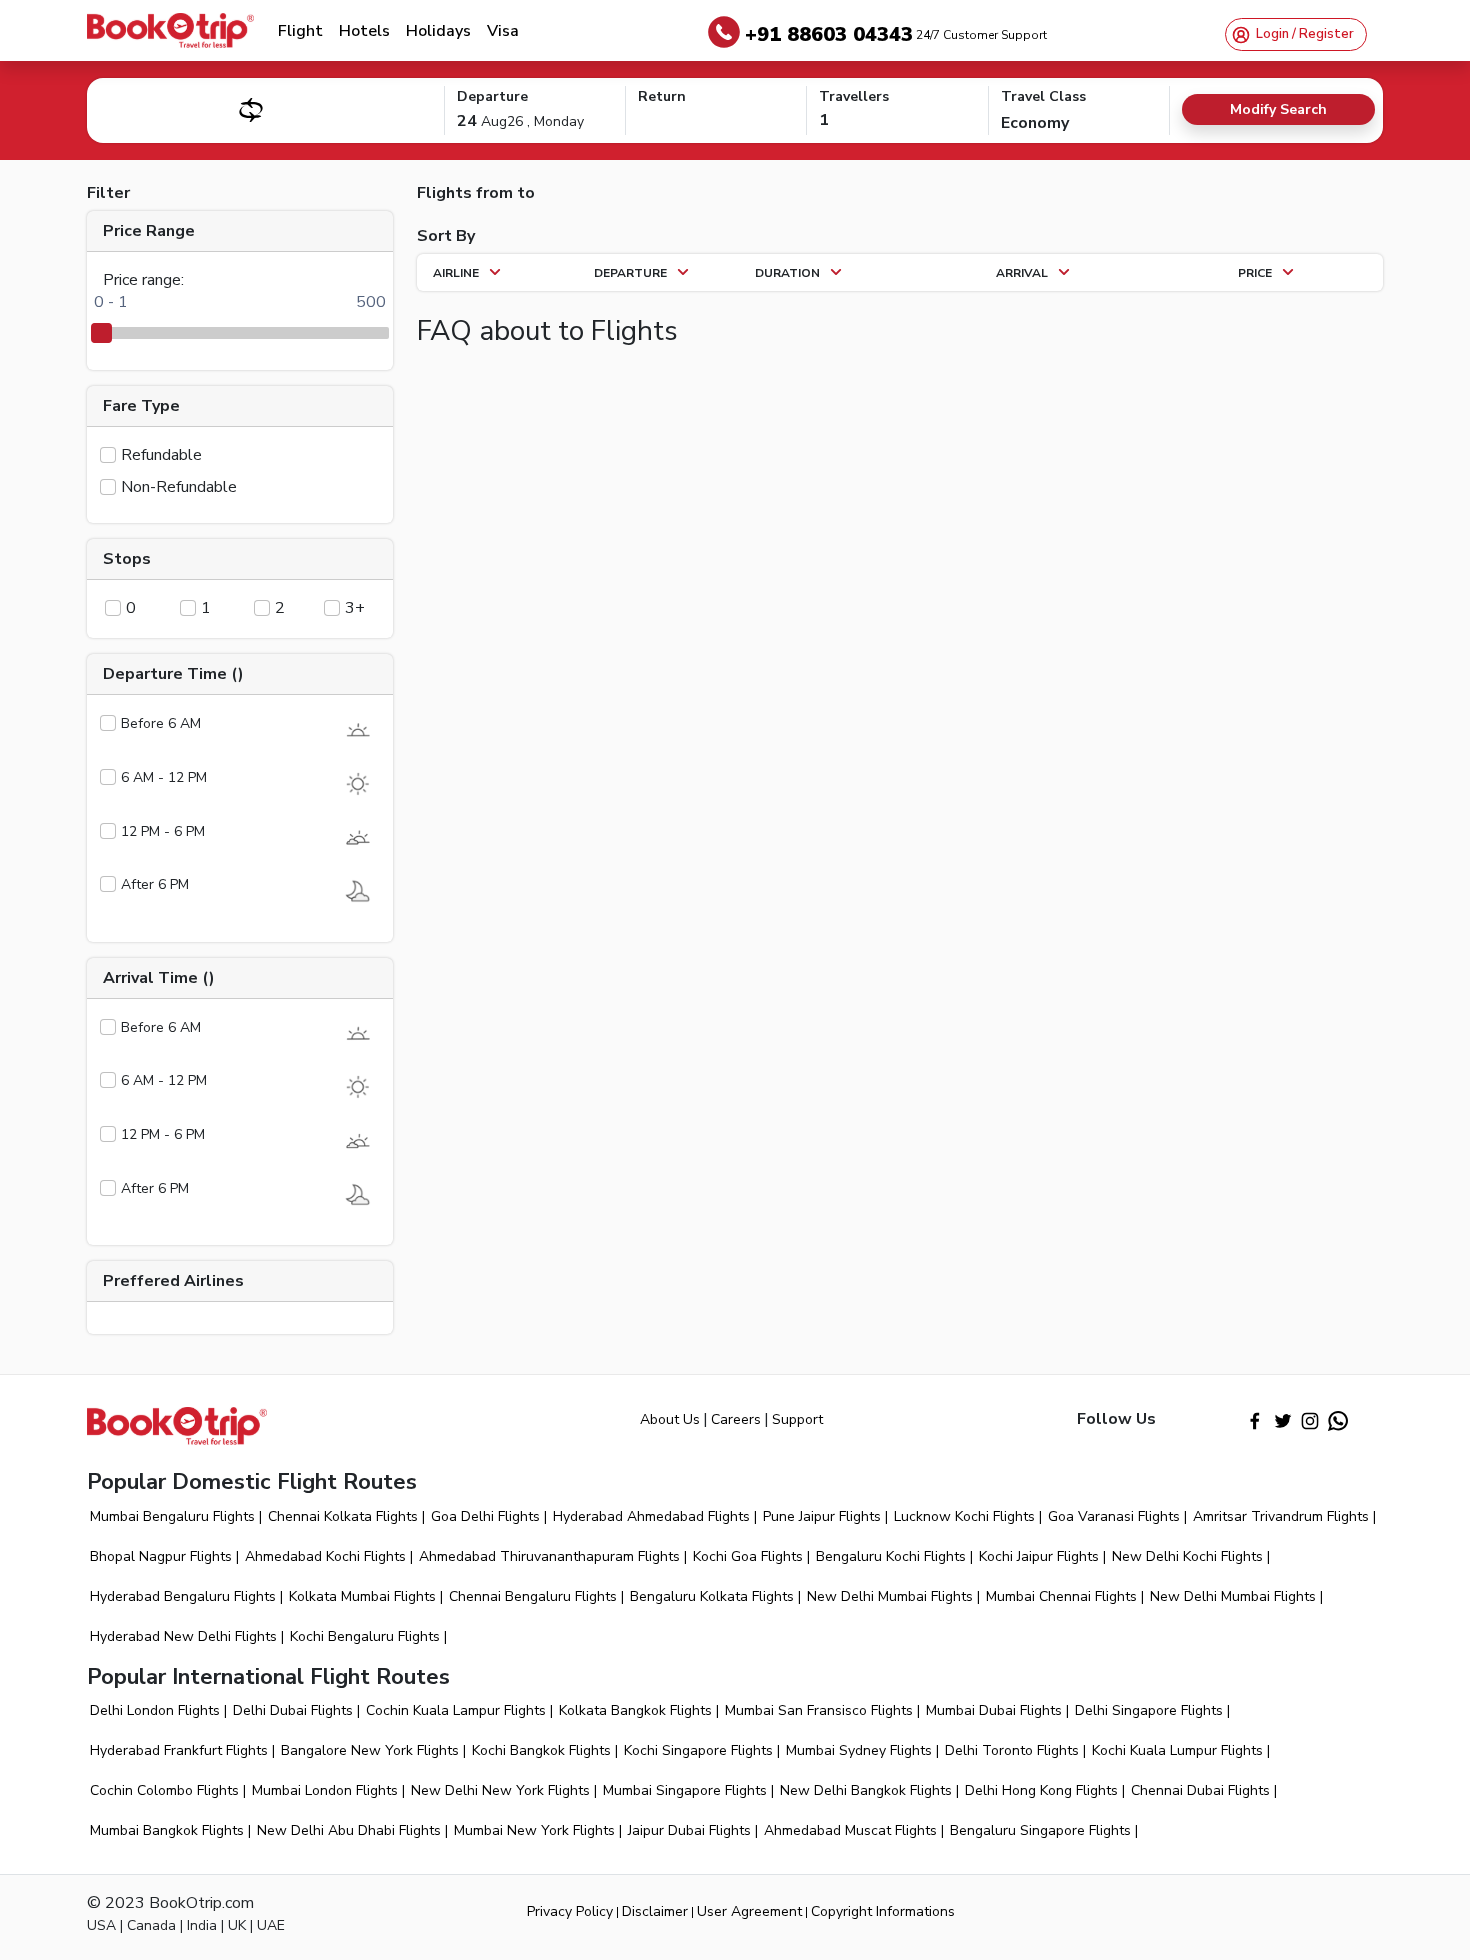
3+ (355, 608)
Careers (736, 1419)
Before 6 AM (161, 723)
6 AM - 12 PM (164, 777)
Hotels (364, 31)
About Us (670, 1419)
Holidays (438, 31)
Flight (300, 31)
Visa (503, 31)
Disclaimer (655, 1911)
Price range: (143, 280)
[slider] (102, 333)
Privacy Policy (570, 1911)
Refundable (161, 455)
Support (797, 1419)
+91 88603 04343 (896, 34)
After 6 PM (155, 884)
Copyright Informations (883, 1911)
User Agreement (749, 1911)
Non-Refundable (179, 487)
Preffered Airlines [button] (173, 1281)
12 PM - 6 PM (163, 831)
